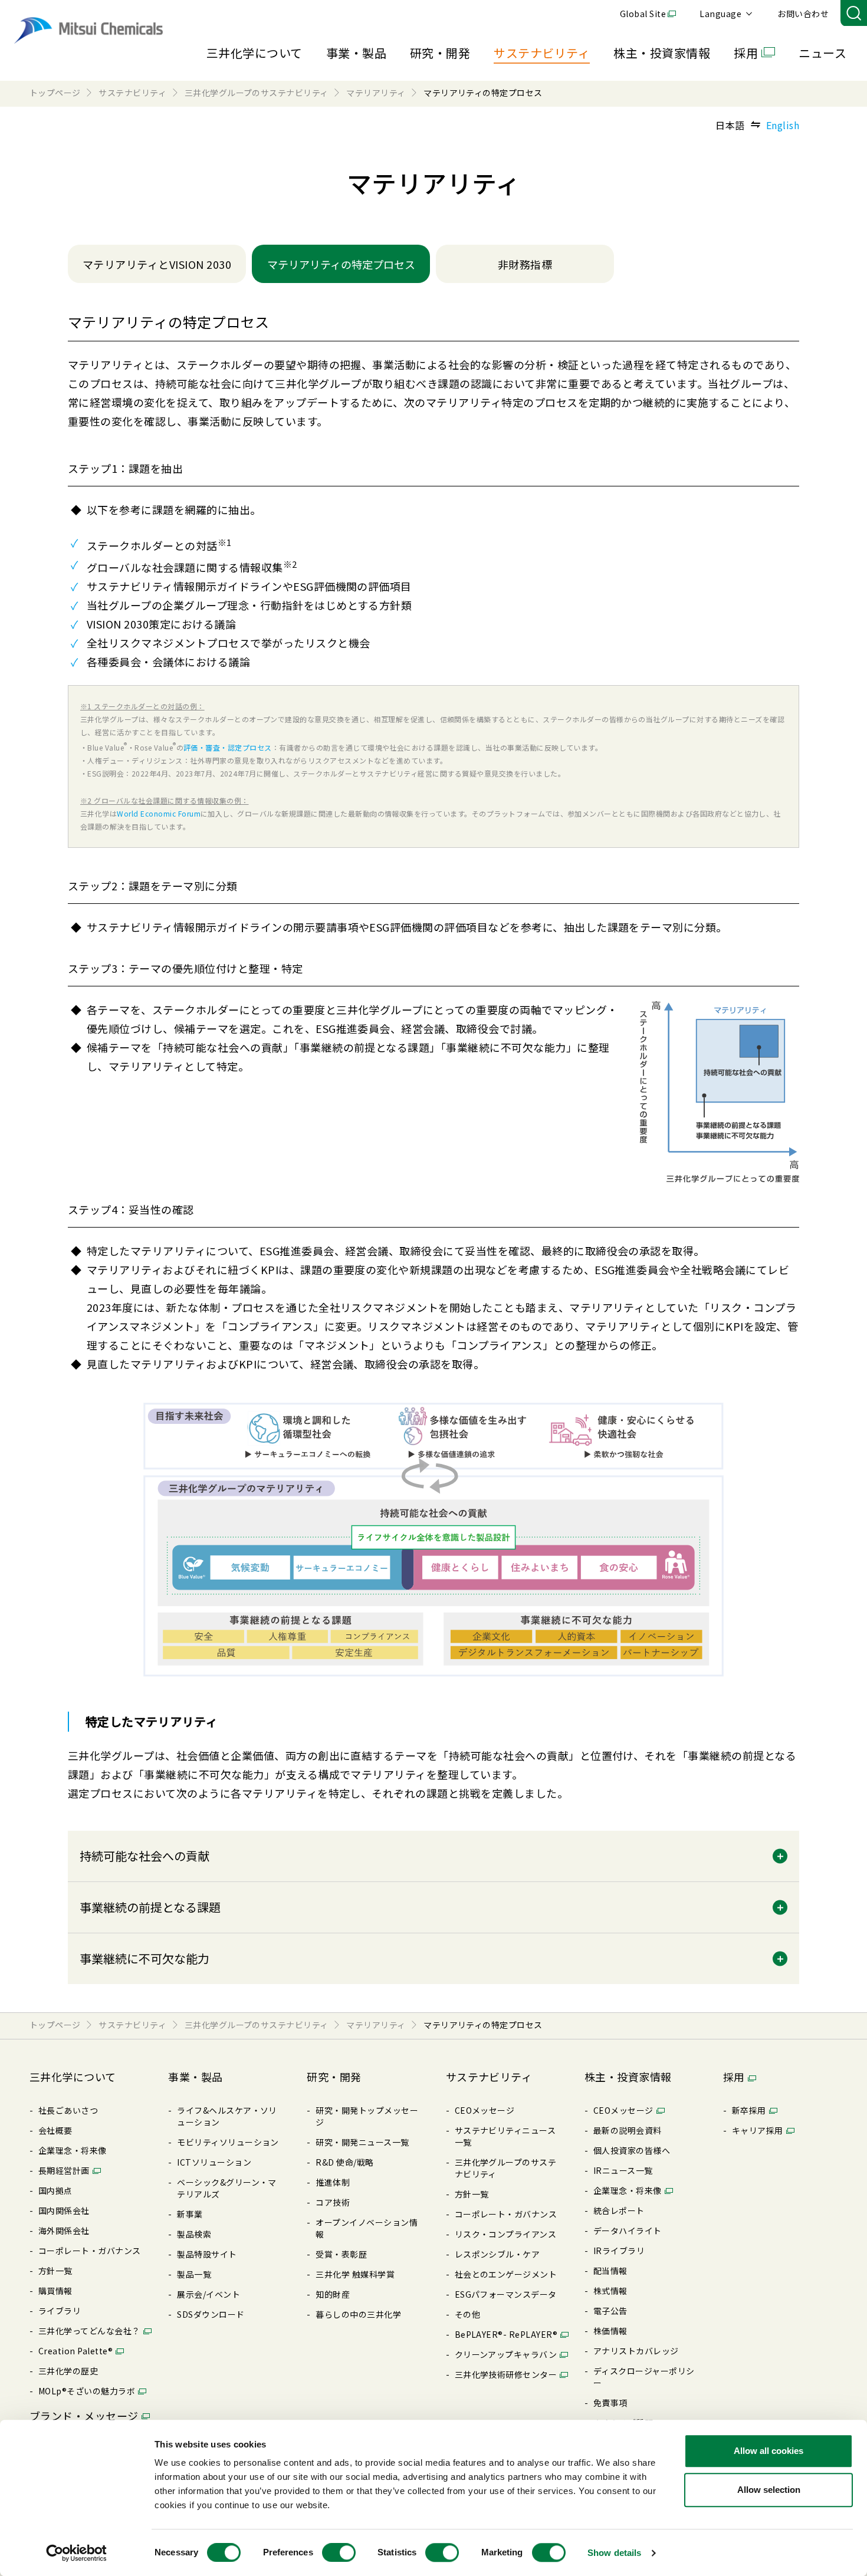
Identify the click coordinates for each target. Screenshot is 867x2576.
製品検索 (194, 2234)
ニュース (822, 53)
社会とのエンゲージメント (506, 2274)
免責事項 (610, 2403)
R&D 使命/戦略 (344, 2162)
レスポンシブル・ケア (497, 2254)
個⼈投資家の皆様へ (632, 2150)
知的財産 (333, 2294)
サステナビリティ (542, 53)
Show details (614, 2553)
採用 (746, 53)
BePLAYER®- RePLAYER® (506, 2334)
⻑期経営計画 (64, 2170)
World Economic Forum (159, 813)
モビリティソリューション (228, 2142)
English (783, 125)
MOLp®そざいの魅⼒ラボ (87, 2391)
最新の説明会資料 (628, 2130)
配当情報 (610, 2271)
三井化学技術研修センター (506, 2374)
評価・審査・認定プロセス (228, 747)
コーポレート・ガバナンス (90, 2251)
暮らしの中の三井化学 (358, 2314)
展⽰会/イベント (208, 2294)
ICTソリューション (214, 2162)
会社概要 (55, 2130)
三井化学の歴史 (68, 2371)
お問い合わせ (803, 14)
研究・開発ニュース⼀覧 (362, 2142)
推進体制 (333, 2182)
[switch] (339, 2552)
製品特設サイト (207, 2254)
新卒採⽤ (749, 2110)
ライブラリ (60, 2311)
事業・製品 (356, 53)
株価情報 (610, 2331)
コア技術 (333, 2202)
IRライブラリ (619, 2251)
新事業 (190, 2214)
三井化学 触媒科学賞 (355, 2274)
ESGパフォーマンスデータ (506, 2294)
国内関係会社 (64, 2210)
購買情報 (55, 2291)
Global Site (643, 14)
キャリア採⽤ (758, 2130)
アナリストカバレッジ (636, 2351)
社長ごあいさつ (68, 2110)
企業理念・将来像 (73, 2150)
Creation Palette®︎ (75, 2351)
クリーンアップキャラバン (506, 2354)
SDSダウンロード (211, 2314)
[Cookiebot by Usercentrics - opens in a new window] (76, 2553)
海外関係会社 (64, 2230)
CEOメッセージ (485, 2110)
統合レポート (619, 2210)
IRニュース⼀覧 (623, 2170)
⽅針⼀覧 (55, 2271)
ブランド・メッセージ (84, 2416)
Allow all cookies (769, 2451)
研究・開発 (440, 53)
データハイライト (628, 2230)
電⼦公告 (610, 2311)
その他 (467, 2314)
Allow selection (769, 2490)
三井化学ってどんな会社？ (89, 2331)
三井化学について (254, 53)
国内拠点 (55, 2190)
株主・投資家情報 (662, 53)
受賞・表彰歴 (341, 2254)
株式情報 (610, 2291)
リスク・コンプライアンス (506, 2234)
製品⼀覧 (194, 2274)
